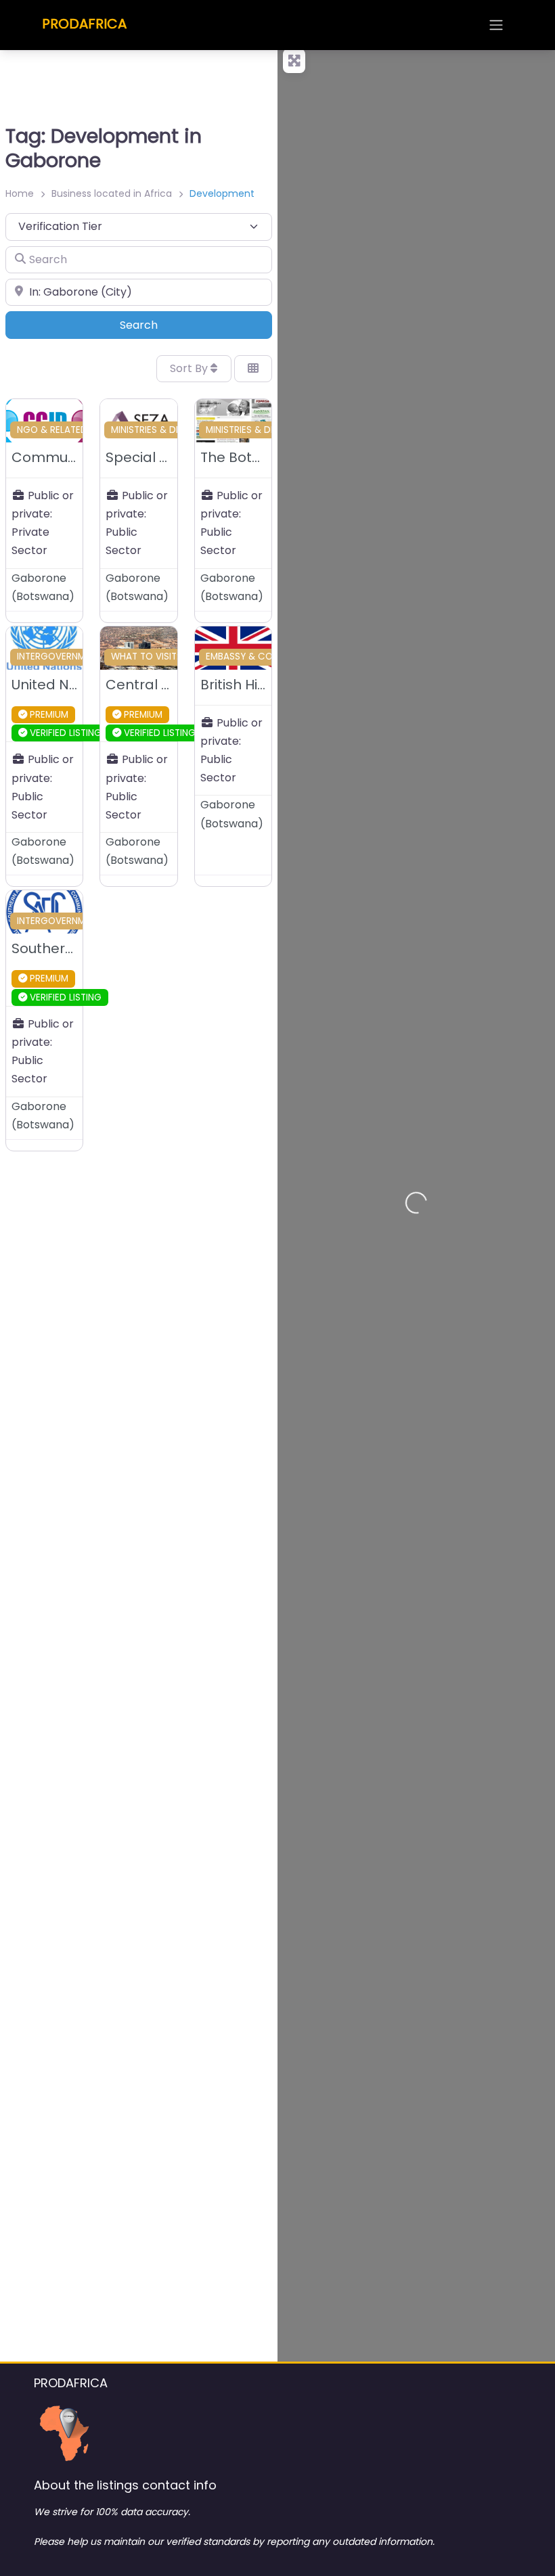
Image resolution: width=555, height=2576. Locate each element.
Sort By (190, 368)
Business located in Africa (112, 193)
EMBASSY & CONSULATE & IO (269, 657)
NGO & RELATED (52, 430)
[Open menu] (496, 25)
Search (157, 325)
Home (20, 193)
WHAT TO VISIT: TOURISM (166, 657)
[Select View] (253, 369)
